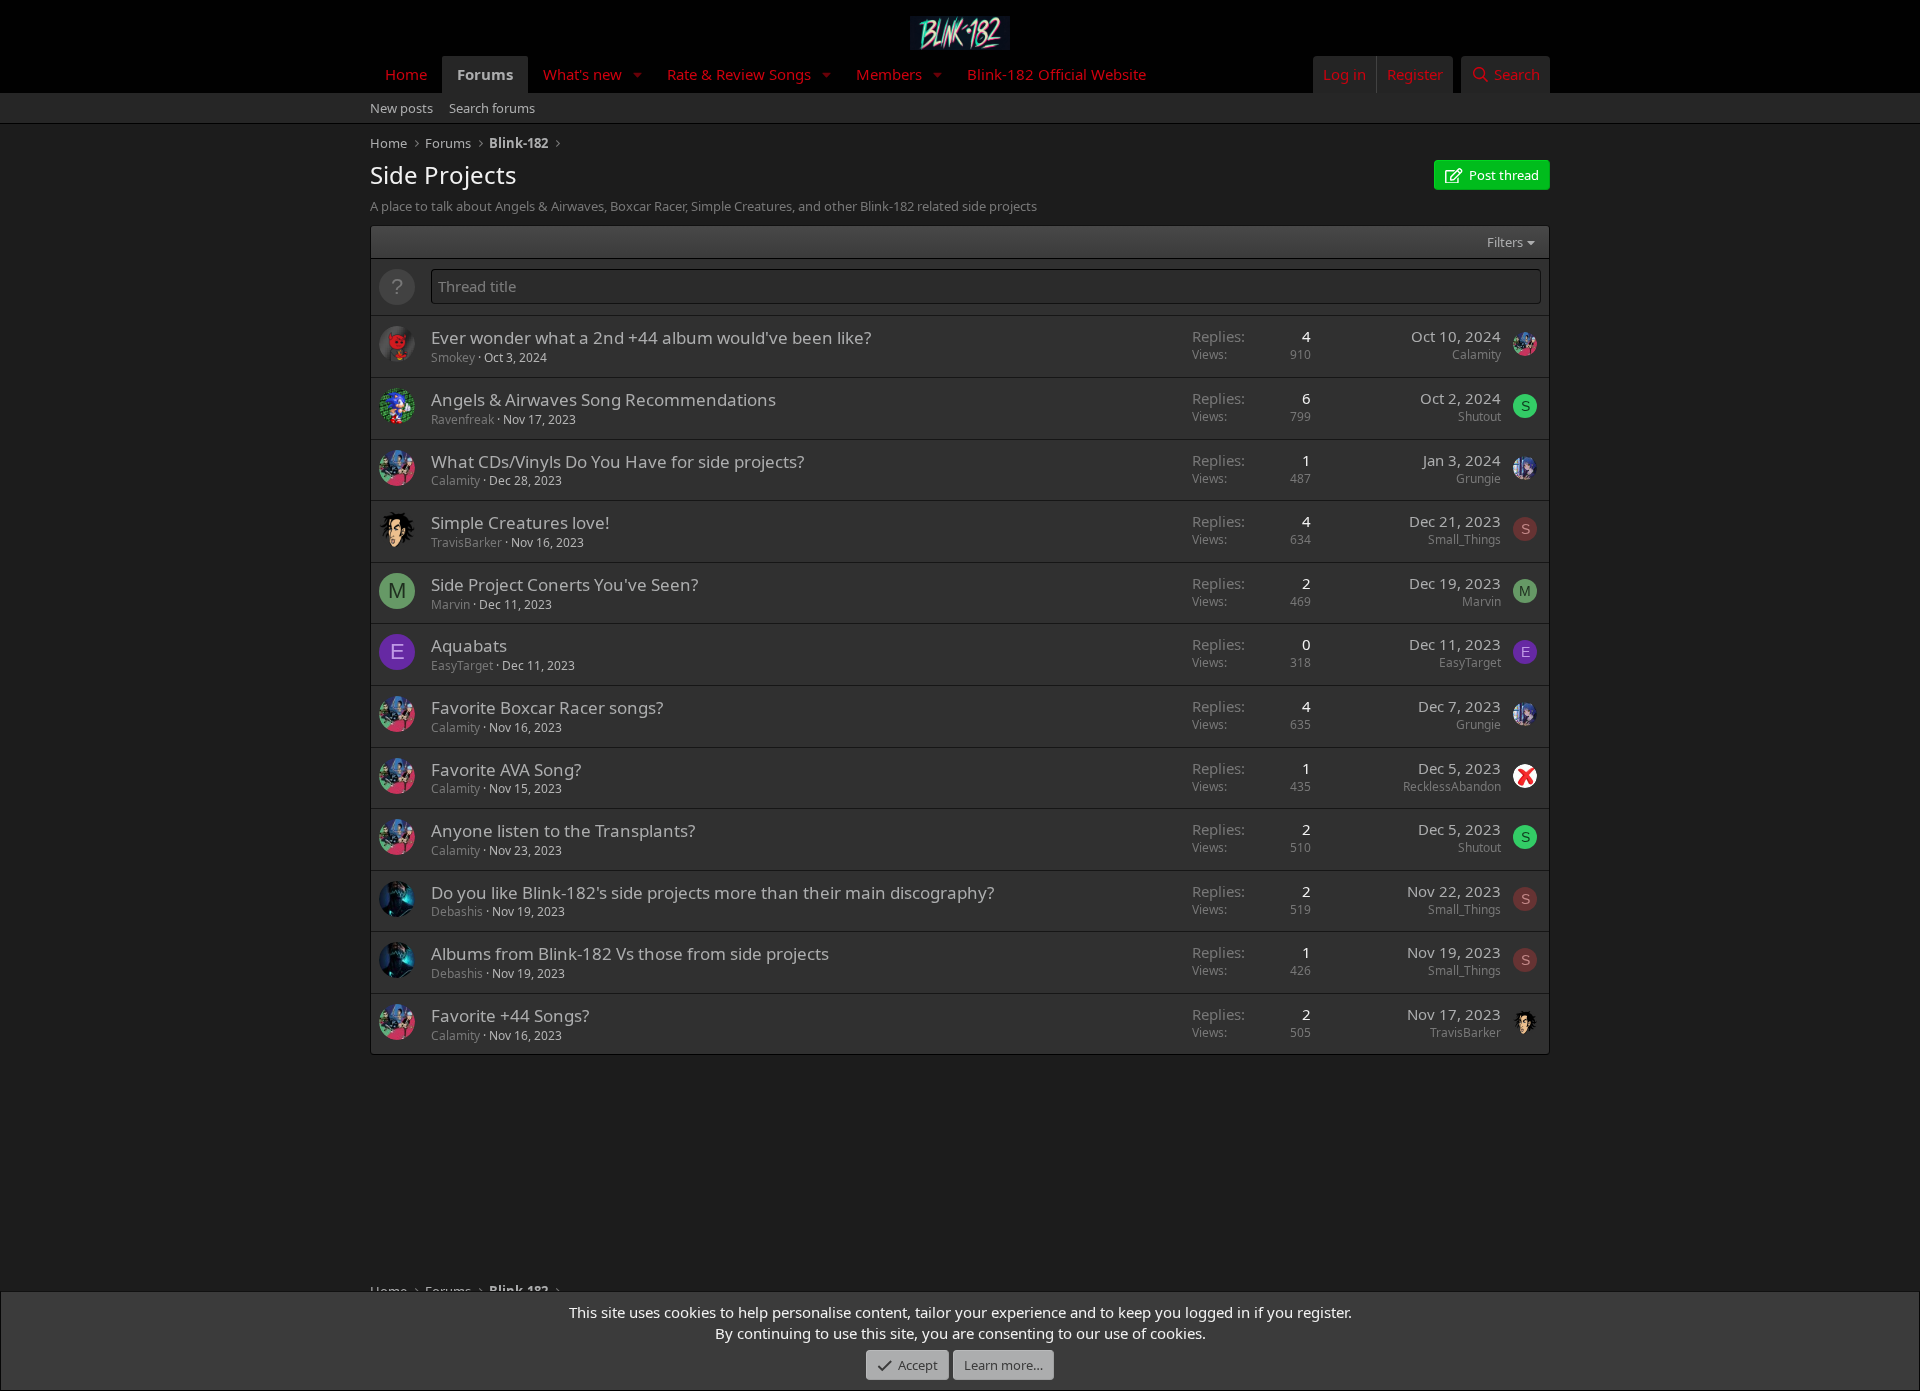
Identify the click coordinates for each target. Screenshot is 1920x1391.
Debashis (457, 911)
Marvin (450, 604)
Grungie (1478, 478)
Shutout (1479, 416)
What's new (582, 74)
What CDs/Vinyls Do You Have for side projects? (617, 461)
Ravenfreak (462, 419)
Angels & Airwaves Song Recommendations (603, 399)
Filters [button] (1505, 242)
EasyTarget (462, 665)
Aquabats (469, 645)
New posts (401, 108)
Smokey (453, 357)
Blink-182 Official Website (1056, 74)
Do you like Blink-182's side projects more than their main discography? (712, 892)
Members (889, 74)
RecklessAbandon (1452, 786)
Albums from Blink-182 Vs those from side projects (630, 953)
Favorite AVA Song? (506, 769)
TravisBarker (466, 542)
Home (406, 74)
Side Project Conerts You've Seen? (564, 584)
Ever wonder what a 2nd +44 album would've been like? (651, 337)
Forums (485, 74)
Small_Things (1464, 539)
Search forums (492, 108)
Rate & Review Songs (739, 74)
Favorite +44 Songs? (510, 1015)
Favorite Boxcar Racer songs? (547, 707)
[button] (638, 74)
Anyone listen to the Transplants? (563, 830)
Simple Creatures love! (520, 522)
